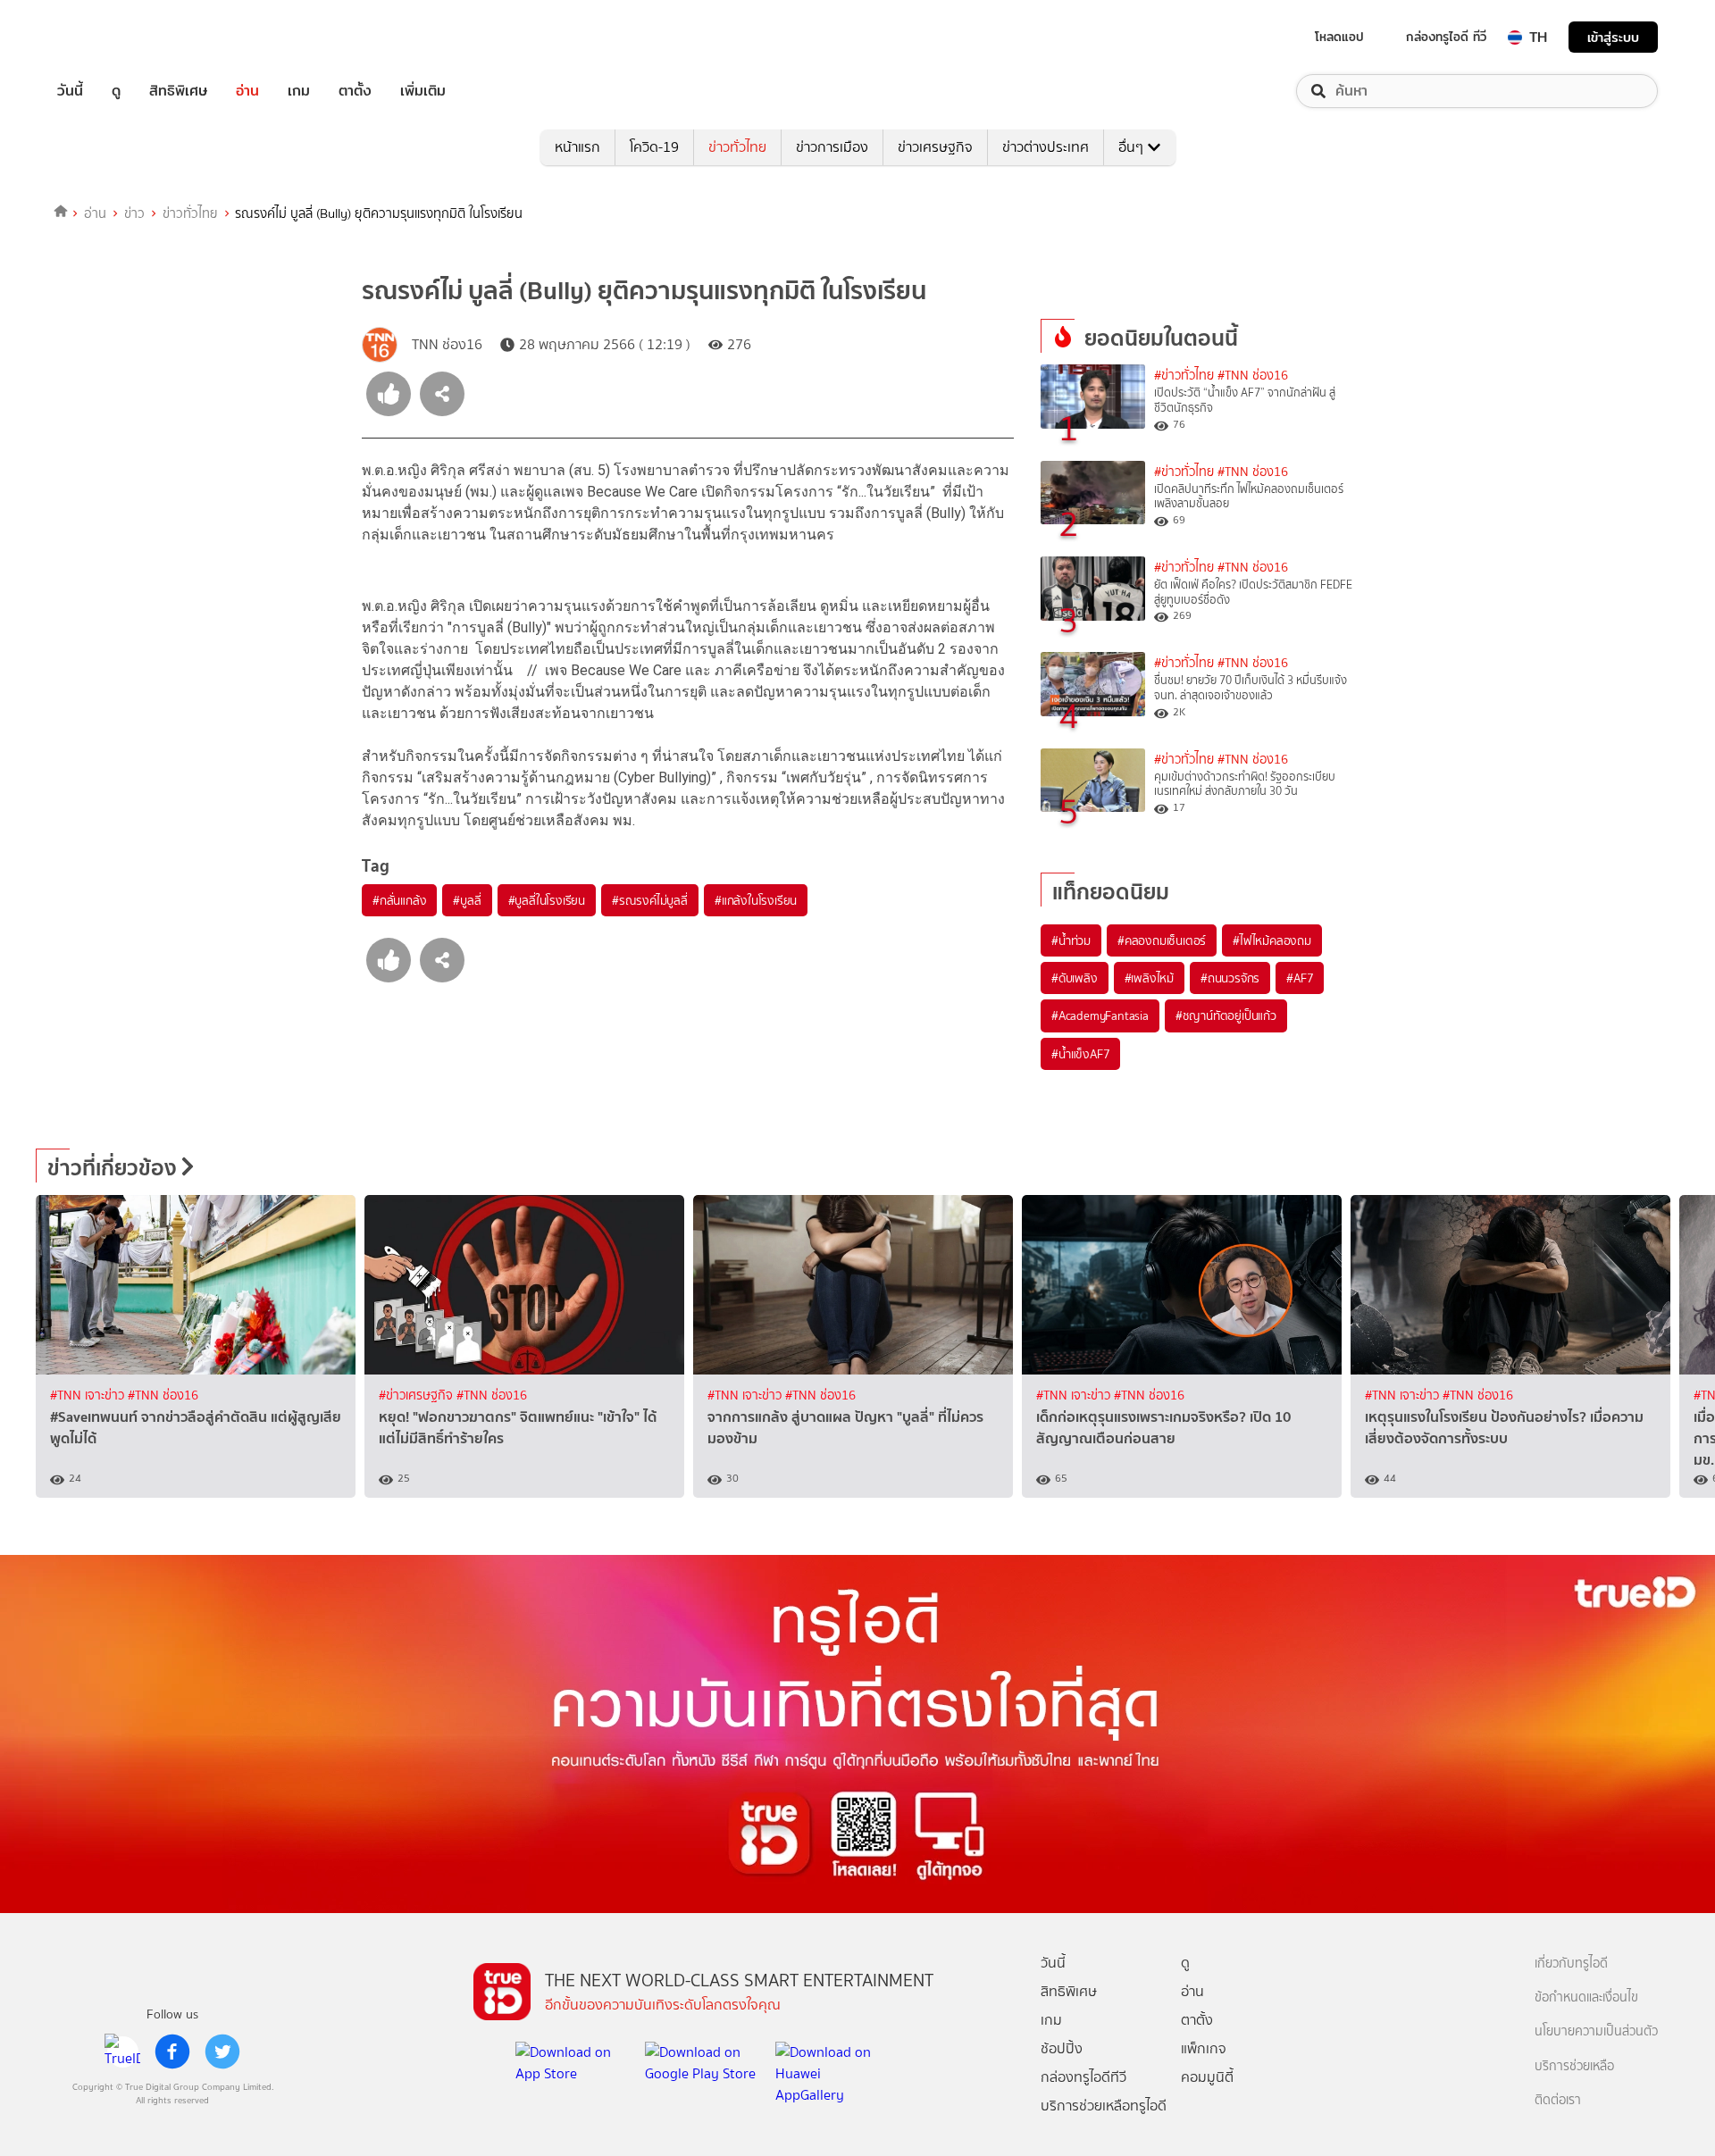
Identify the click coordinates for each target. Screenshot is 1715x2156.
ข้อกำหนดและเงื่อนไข (1586, 1997)
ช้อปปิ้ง (1062, 2048)
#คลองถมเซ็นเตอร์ (1162, 940)
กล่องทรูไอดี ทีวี (1446, 37)
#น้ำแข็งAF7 (1080, 1054)
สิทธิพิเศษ (178, 91)
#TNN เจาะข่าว (89, 1396)
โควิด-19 (654, 147)
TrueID (111, 37)
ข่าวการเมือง (832, 147)
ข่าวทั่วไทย (737, 147)
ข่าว (134, 213)
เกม (299, 91)
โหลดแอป (1339, 37)
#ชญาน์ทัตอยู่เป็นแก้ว (1226, 1015)
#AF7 (1300, 978)
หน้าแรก (577, 147)
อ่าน (247, 91)
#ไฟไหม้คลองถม (1272, 940)
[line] (122, 2052)
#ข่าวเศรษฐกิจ (418, 1396)
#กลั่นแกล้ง (399, 900)
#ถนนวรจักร (1230, 978)
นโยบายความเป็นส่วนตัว (1596, 2031)
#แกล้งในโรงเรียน (756, 900)
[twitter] (222, 2052)
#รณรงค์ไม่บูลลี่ (650, 900)
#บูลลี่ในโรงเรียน (547, 900)
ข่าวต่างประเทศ (1046, 147)
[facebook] (172, 2052)
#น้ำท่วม (1071, 940)
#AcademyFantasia (1100, 1015)
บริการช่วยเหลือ (1574, 2066)
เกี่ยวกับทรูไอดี (1571, 1964)
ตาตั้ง (355, 91)
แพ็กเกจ (1204, 2048)
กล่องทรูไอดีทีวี (1083, 2077)
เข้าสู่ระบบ (1613, 37)
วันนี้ (70, 91)
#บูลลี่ (467, 900)
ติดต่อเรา (1558, 2100)
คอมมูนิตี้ (1207, 2077)
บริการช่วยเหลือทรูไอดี (1104, 2106)
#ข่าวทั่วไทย (1184, 376)
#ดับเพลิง (1075, 978)
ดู (116, 91)
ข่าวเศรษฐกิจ (935, 147)
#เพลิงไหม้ (1149, 978)
